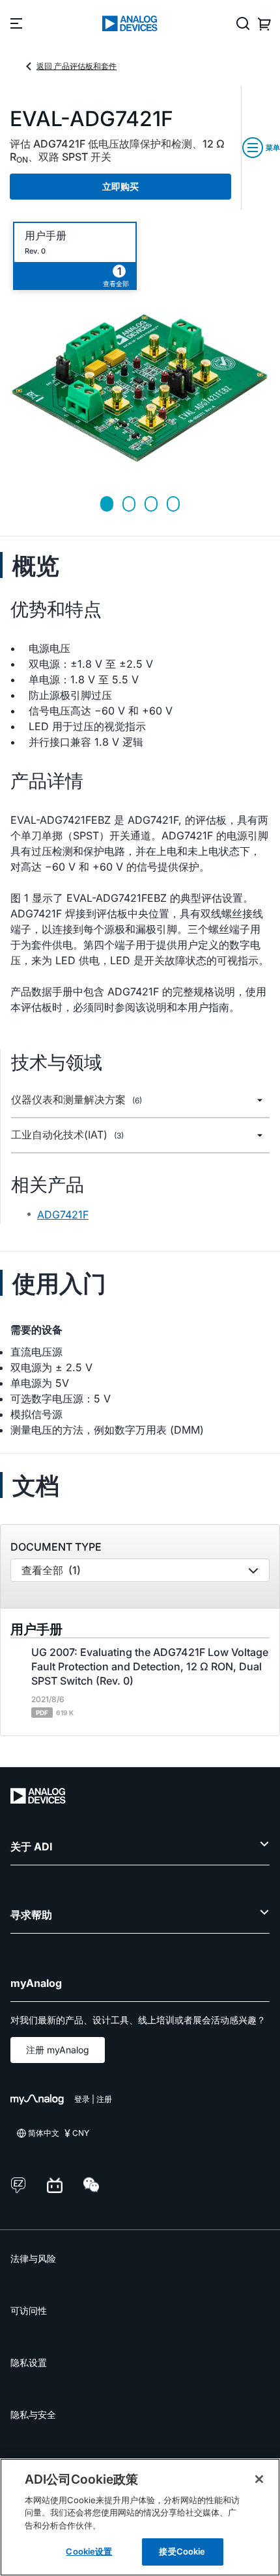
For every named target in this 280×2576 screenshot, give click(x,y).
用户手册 (46, 236)
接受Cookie (182, 2551)
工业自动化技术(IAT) (67, 1135)
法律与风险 (33, 2258)
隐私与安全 (33, 2414)
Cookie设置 (89, 2551)
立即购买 (120, 186)
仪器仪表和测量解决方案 (77, 1100)
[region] (140, 2517)
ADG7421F (63, 1215)
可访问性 (29, 2310)
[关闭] (259, 2479)
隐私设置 (29, 2362)
